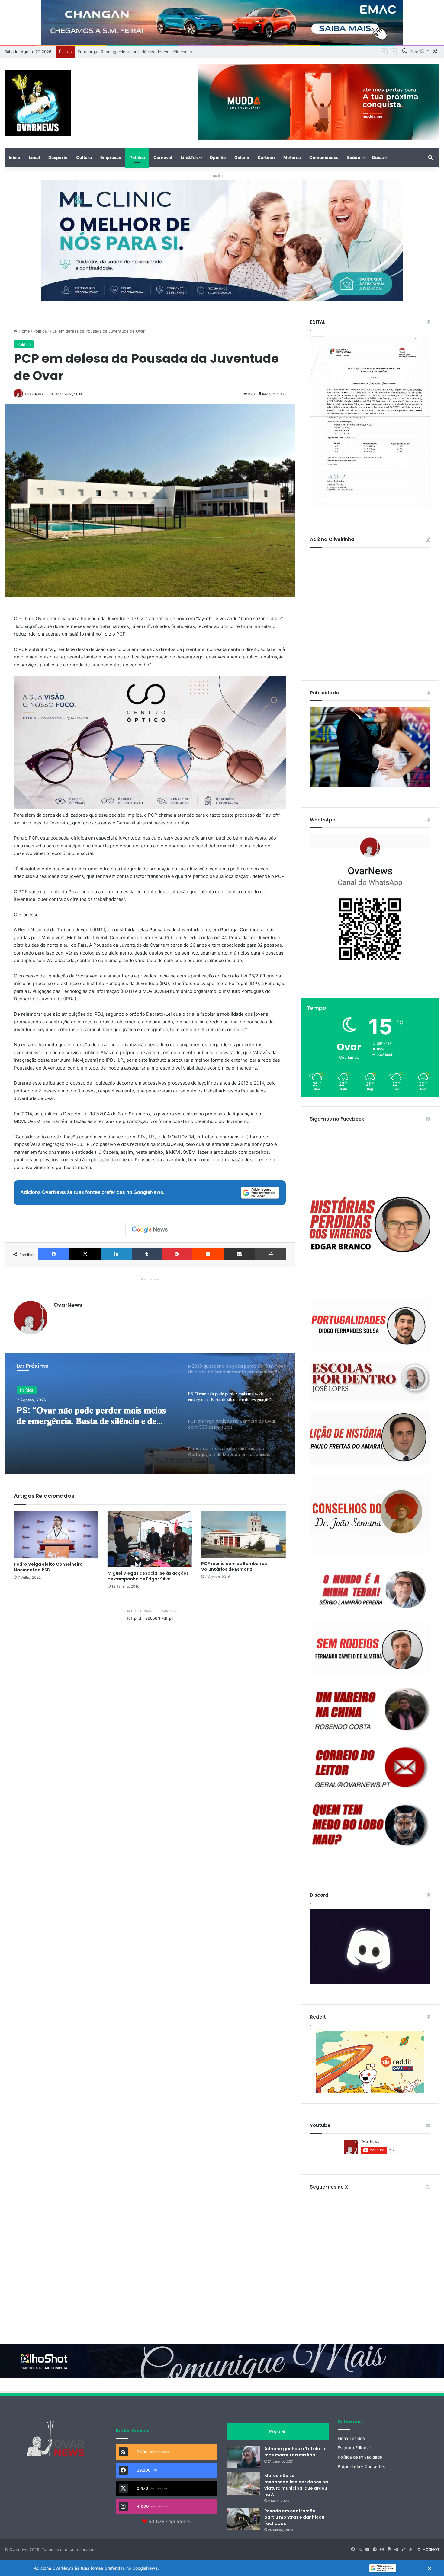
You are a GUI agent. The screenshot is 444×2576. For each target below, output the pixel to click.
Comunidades (324, 157)
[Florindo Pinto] (370, 1825)
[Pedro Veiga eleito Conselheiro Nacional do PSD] (56, 1535)
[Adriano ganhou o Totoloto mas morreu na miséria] (243, 2457)
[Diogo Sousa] (370, 1326)
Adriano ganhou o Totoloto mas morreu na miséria (295, 2452)
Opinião (218, 157)
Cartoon (266, 157)
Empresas (111, 157)
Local (34, 157)
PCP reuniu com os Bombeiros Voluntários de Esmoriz (234, 1566)
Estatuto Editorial (354, 2448)
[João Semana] (370, 1515)
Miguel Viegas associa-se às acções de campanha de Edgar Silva (148, 1576)
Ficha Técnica (351, 2438)
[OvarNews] (38, 103)
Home (24, 331)
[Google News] (150, 1230)
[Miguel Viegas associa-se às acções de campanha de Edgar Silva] (150, 1539)
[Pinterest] (177, 1254)
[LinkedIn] (116, 1254)
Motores (292, 157)
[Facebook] (54, 1254)
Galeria (242, 157)
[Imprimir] (271, 1254)
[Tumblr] (146, 1254)
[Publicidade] (370, 786)
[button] (222, 2568)
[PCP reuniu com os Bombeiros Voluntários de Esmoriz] (243, 1534)
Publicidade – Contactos (361, 2466)
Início (14, 157)
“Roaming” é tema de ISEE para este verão (117, 52)
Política (137, 157)
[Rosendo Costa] (370, 1709)
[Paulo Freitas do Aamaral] (370, 1438)
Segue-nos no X (329, 2187)
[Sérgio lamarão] (370, 1588)
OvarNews (34, 394)
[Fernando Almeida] (370, 1648)
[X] (85, 1254)
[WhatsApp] (370, 906)
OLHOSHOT (428, 2549)
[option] (150, 1413)
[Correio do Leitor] (370, 1767)
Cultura (84, 157)
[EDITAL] (370, 422)
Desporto (58, 157)
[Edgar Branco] (370, 1229)
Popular (277, 2431)
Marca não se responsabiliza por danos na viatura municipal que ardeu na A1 (296, 2485)
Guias (378, 157)
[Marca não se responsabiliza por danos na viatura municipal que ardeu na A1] (243, 2484)
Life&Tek (189, 157)
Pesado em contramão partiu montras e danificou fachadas (294, 2517)
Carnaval (163, 157)
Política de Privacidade (360, 2457)
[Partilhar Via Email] (240, 1254)
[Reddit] (208, 1254)
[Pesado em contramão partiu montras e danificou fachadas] (243, 2519)
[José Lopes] (370, 1382)
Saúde (354, 157)
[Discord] (370, 1947)
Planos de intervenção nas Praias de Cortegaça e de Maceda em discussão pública (93, 1417)
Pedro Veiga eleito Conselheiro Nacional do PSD (48, 1567)
